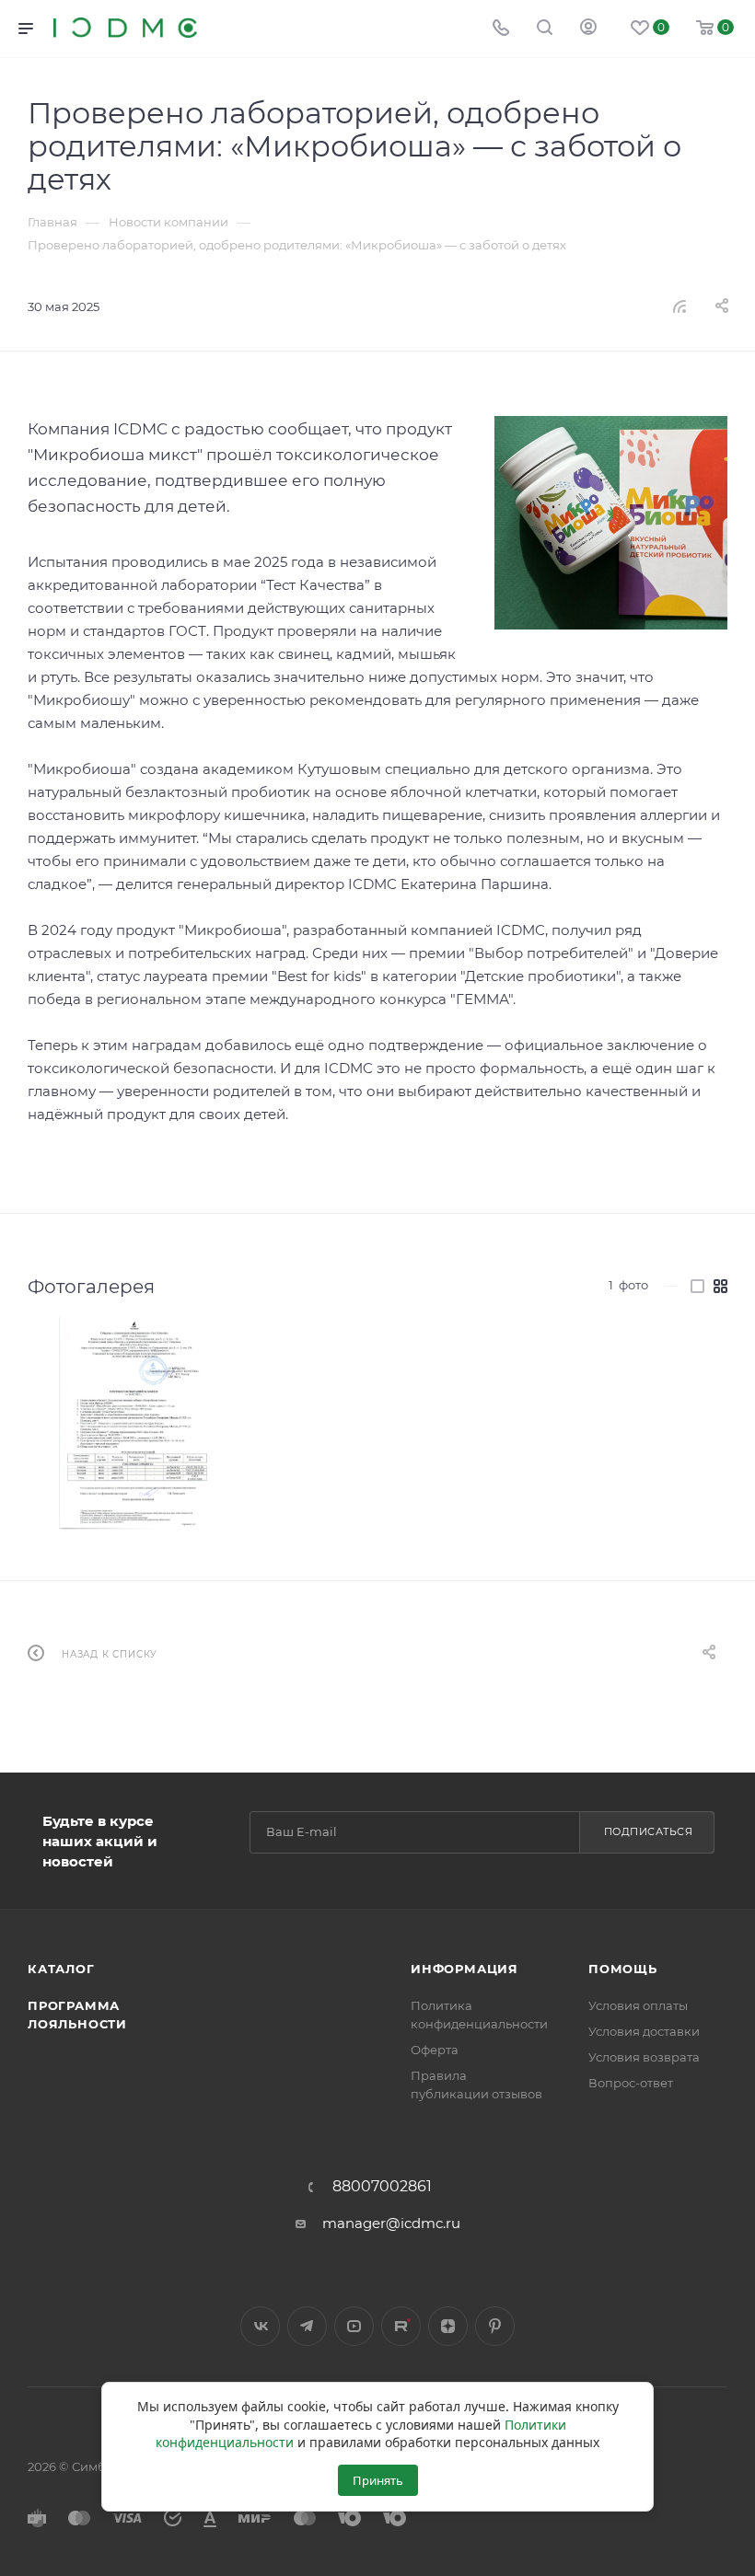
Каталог (61, 1969)
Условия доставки (644, 2031)
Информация (465, 1969)
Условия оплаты (638, 2005)
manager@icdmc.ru (391, 2223)
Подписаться (649, 1831)
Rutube (401, 2326)
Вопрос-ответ (631, 2083)
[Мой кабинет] (588, 29)
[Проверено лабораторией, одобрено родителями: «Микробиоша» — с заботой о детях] (611, 523)
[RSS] (679, 306)
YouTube (354, 2326)
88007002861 (382, 2187)
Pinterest (495, 2326)
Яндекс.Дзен (448, 2326)
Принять (378, 2480)
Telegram (307, 2326)
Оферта (435, 2050)
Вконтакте (260, 2326)
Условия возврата (644, 2057)
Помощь (623, 1969)
